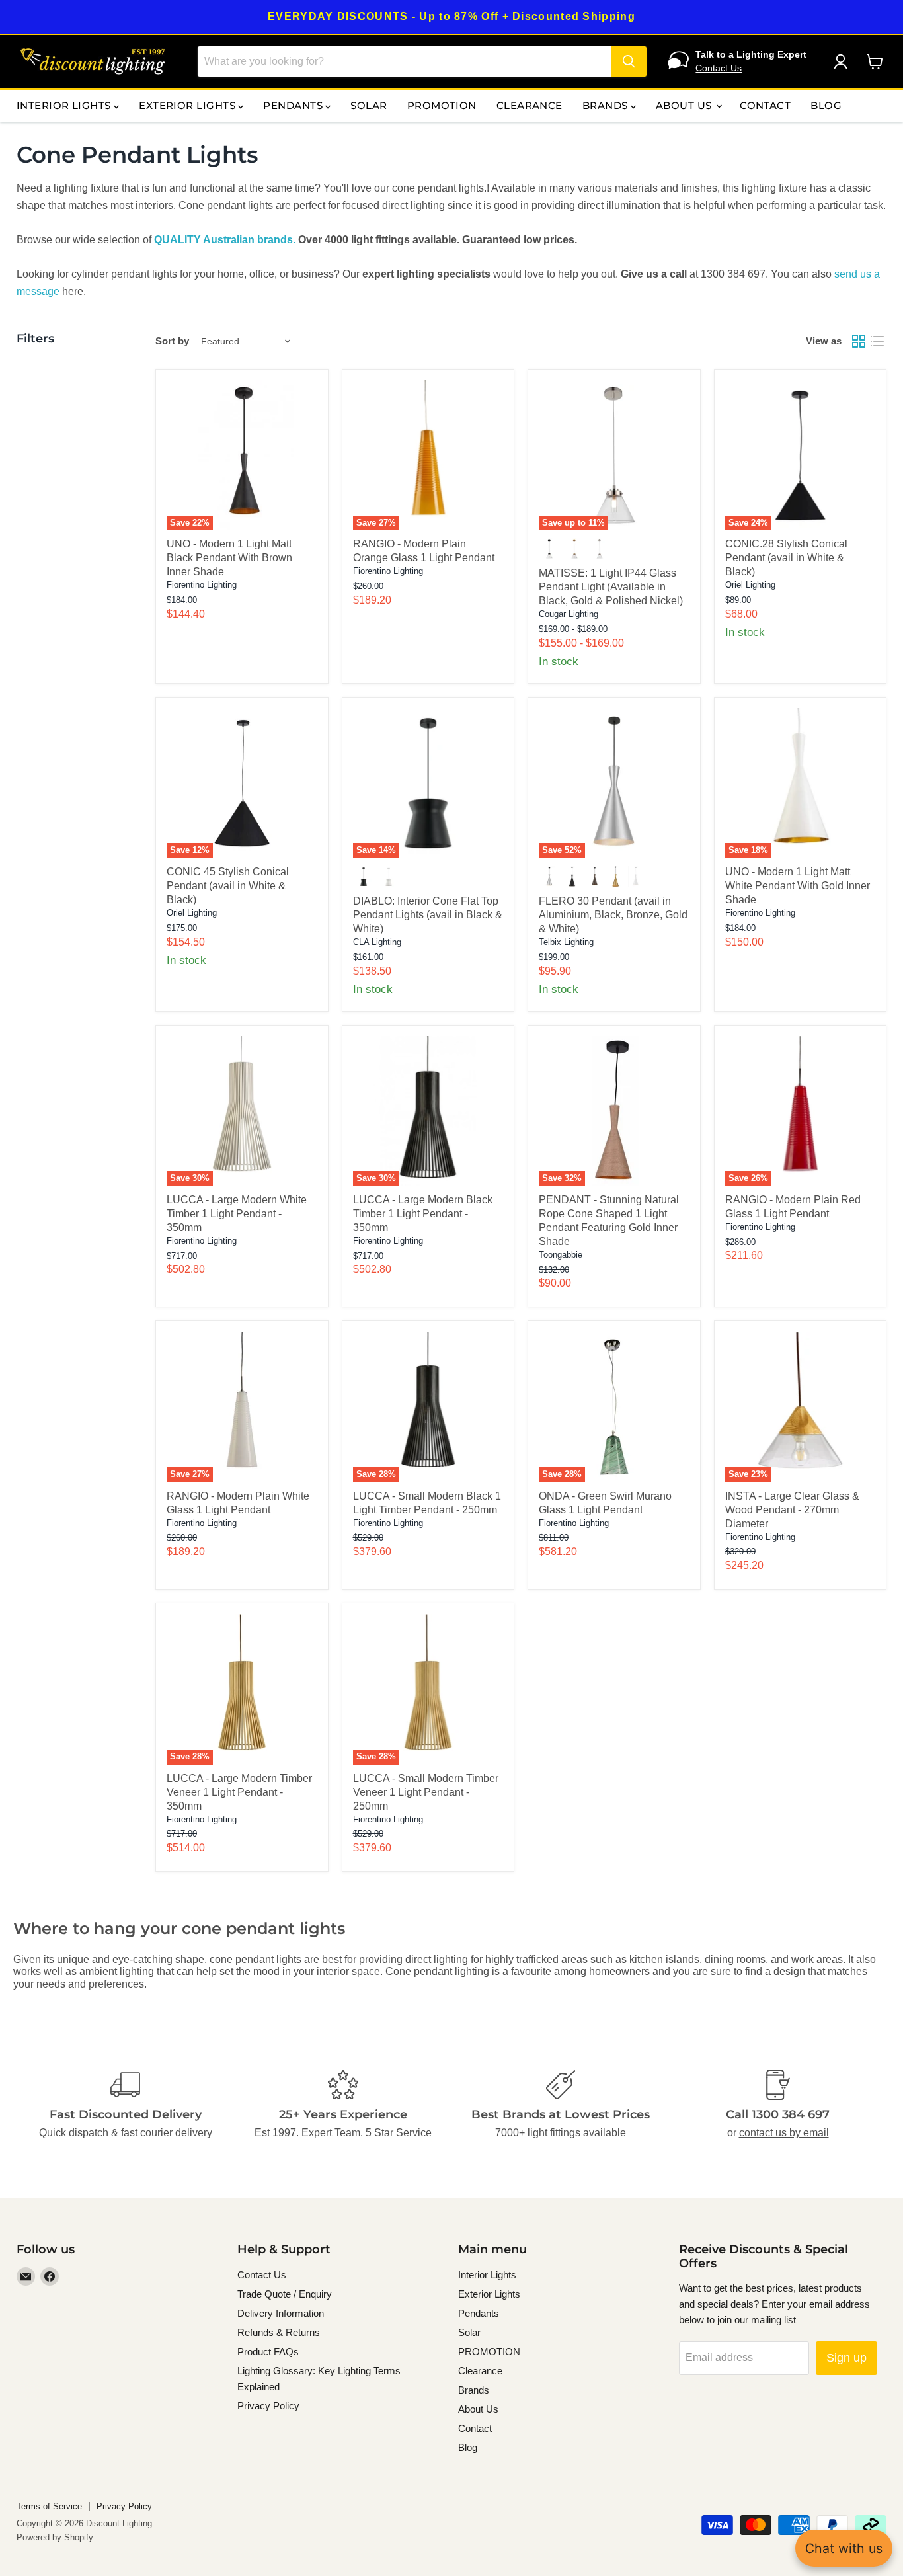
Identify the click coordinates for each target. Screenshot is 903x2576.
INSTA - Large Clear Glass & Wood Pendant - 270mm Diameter (792, 1510)
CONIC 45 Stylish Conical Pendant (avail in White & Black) (228, 886)
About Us (685, 105)
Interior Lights (65, 105)
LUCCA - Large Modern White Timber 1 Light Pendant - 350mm (237, 1214)
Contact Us (719, 68)
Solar (369, 105)
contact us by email (784, 2133)
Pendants (294, 105)
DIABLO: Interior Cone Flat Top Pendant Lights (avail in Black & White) (428, 915)
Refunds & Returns (279, 2332)
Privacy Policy (268, 2406)
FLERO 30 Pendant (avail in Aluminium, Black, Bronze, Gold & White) (613, 915)
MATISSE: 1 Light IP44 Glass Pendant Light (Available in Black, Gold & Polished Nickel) (611, 587)
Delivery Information (281, 2313)
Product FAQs (268, 2352)
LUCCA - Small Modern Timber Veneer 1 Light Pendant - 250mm (426, 1792)
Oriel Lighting (750, 585)
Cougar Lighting (569, 614)
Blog (826, 105)
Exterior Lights (188, 105)
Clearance (530, 105)
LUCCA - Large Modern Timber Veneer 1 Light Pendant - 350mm (239, 1792)
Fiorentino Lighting (202, 585)
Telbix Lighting (566, 942)
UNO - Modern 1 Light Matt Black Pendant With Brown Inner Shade (229, 558)
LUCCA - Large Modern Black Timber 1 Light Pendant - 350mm (423, 1214)
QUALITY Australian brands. (225, 240)
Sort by (172, 341)
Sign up (846, 2358)
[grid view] (859, 341)
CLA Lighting (377, 942)
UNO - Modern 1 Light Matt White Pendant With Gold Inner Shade (798, 886)
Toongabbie (561, 1255)
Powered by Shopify (55, 2537)
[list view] (877, 341)
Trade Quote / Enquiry (285, 2294)
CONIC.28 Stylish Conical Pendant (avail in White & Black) (786, 558)
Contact (765, 105)
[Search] (629, 61)
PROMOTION (442, 105)
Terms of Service (49, 2506)
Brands (607, 105)
